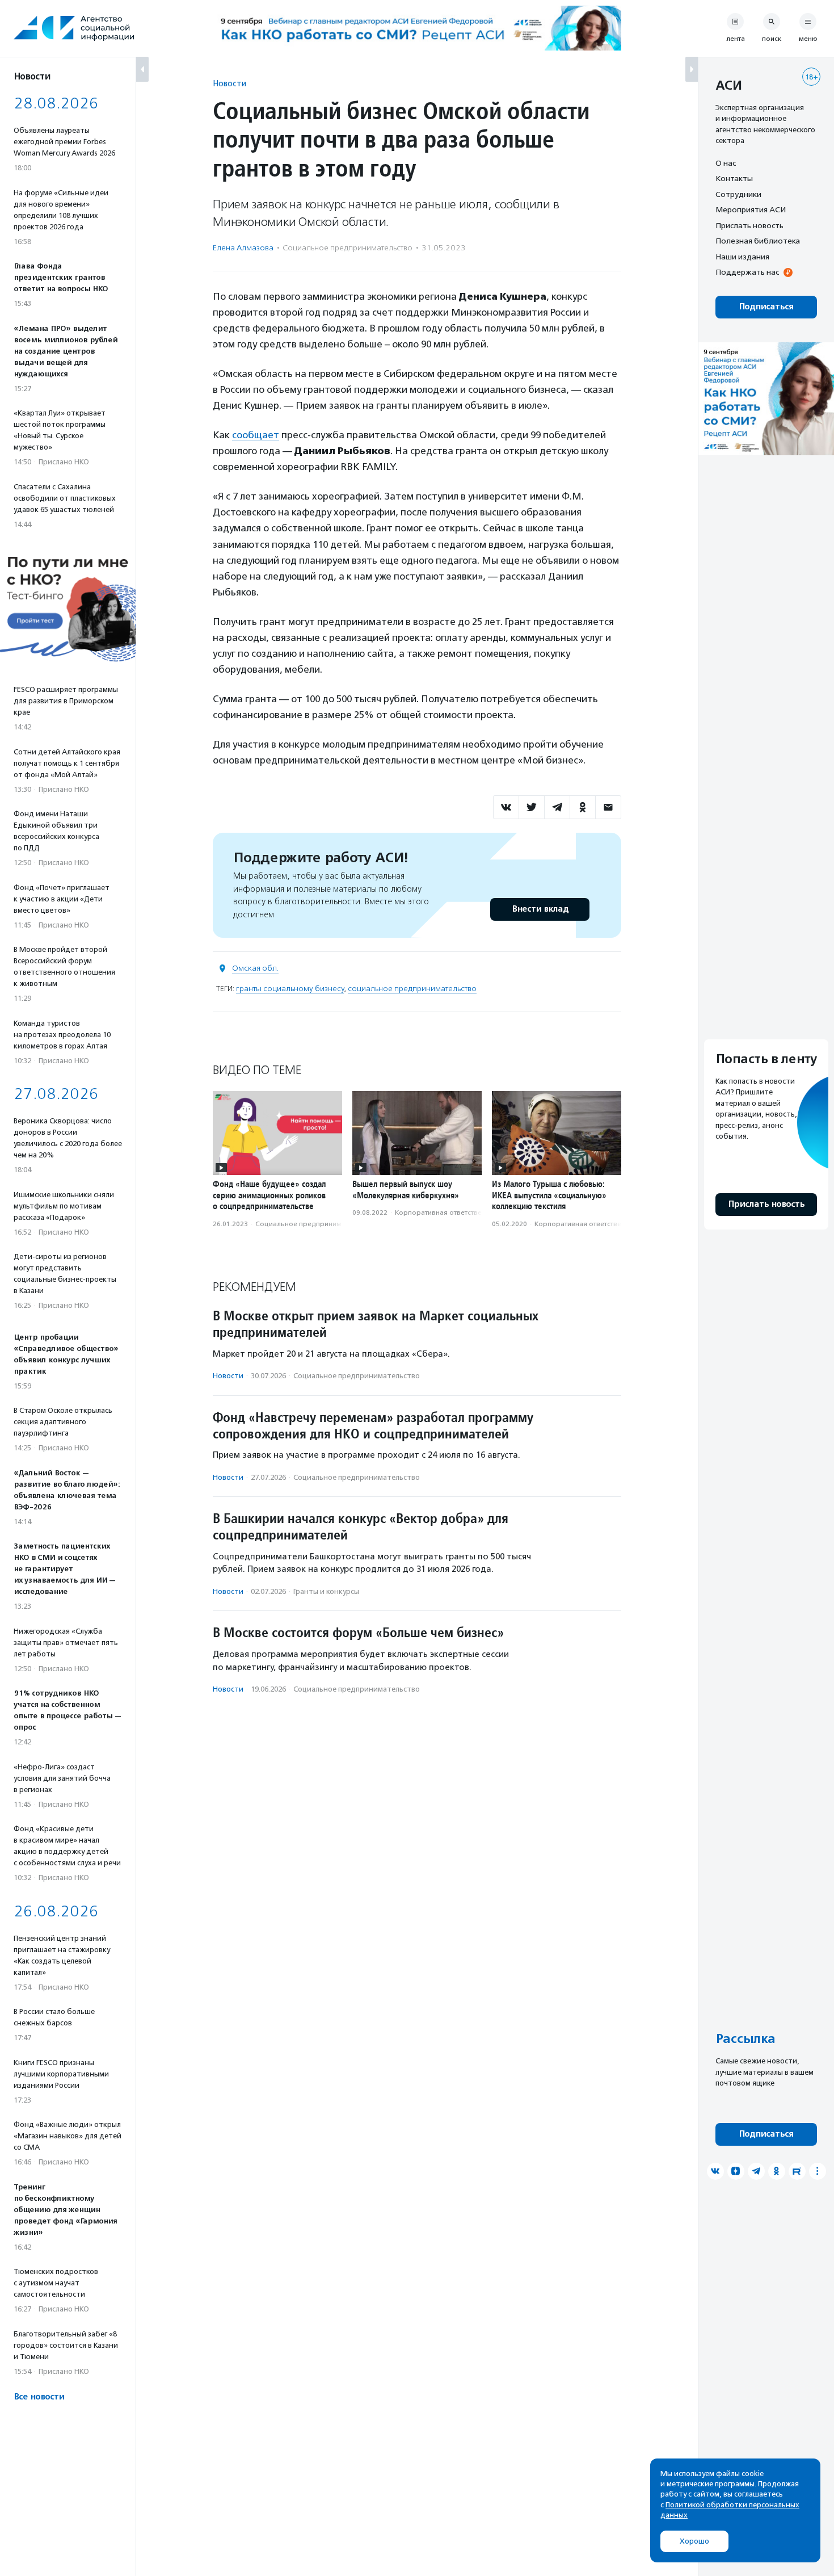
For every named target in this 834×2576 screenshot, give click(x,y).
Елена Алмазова (243, 248)
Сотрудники (738, 194)
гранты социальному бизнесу (290, 989)
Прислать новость (749, 225)
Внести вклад (540, 909)
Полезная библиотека (758, 241)
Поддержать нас (747, 272)
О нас (726, 163)
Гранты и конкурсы (326, 1591)
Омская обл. (255, 968)
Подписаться (766, 307)
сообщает (256, 435)
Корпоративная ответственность (450, 1213)
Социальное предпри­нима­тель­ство (347, 248)
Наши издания (742, 257)
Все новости (39, 2397)
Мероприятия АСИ (751, 210)
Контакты (734, 179)
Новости (229, 83)
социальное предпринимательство (412, 989)
